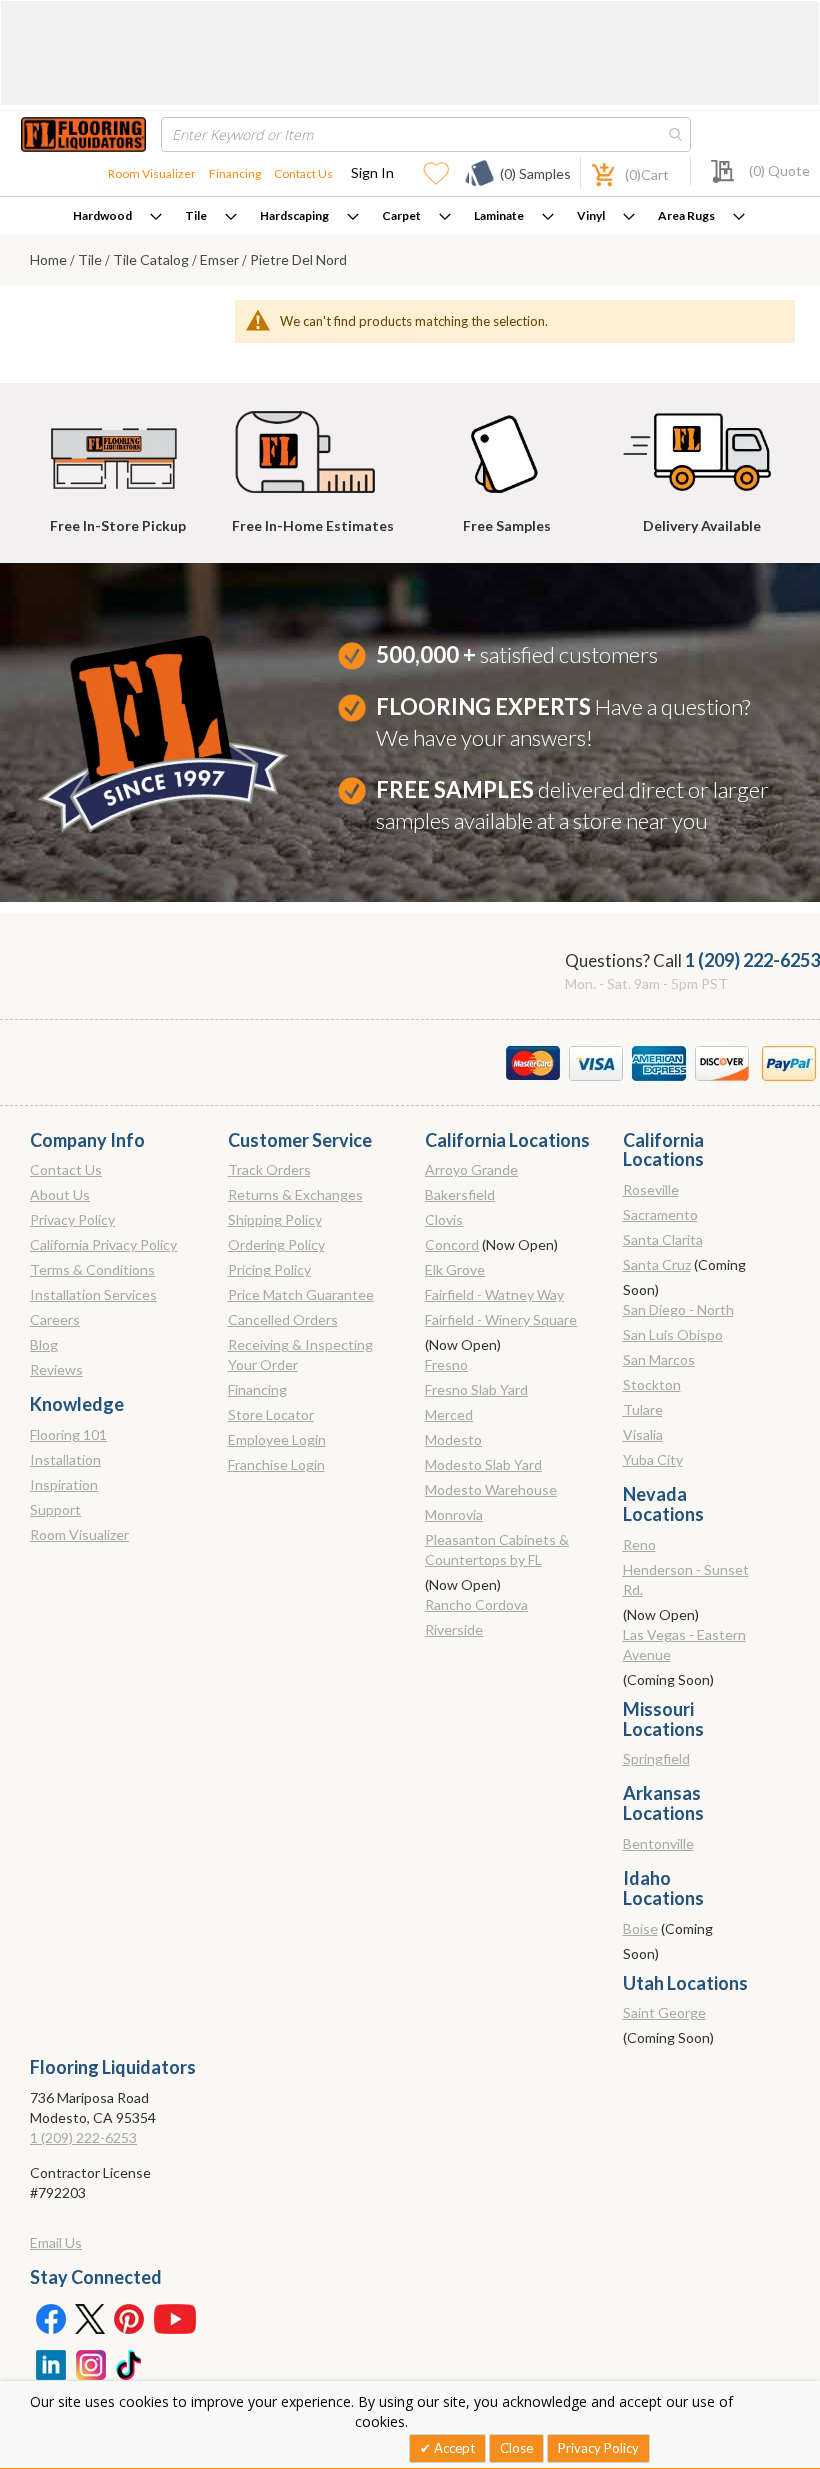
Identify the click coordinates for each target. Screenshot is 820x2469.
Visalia (643, 1434)
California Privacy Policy (103, 1244)
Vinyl (591, 215)
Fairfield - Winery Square (501, 1319)
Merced (449, 1414)
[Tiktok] (130, 2363)
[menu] (410, 216)
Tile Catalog (152, 259)
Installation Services (93, 1294)
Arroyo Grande (471, 1169)
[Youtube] (175, 2318)
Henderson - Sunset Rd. (686, 1579)
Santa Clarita (663, 1239)
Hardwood (102, 215)
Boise (640, 1928)
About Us (60, 1194)
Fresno (446, 1364)
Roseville (651, 1189)
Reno (639, 1544)
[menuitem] (117, 216)
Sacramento (660, 1214)
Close (516, 2448)
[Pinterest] (130, 2318)
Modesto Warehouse (491, 1489)
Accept (453, 2448)
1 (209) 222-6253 (752, 960)
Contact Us (303, 173)
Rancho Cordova (476, 1604)
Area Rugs (686, 215)
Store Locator (271, 1414)
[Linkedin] (50, 2363)
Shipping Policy (275, 1219)
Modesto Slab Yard (483, 1464)
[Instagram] (90, 2363)
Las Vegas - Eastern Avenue (684, 1644)
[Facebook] (50, 2318)
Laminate (499, 215)
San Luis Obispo (673, 1334)
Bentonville (658, 1843)
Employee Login (277, 1439)
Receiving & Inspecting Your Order (300, 1354)
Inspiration (64, 1484)
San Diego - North (678, 1309)
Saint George (664, 2012)
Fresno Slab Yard (476, 1389)
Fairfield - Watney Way (494, 1294)
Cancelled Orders (283, 1319)
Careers (55, 1319)
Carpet (401, 215)
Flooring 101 (68, 1434)
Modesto (453, 1439)
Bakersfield (460, 1194)
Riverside (454, 1629)
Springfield (656, 1758)
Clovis (444, 1219)
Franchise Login (276, 1464)
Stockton (652, 1384)
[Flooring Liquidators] (83, 134)
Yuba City (653, 1459)
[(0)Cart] (592, 172)
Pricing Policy (269, 1269)
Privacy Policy (72, 1219)
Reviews (56, 1369)
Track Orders (269, 1169)
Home (50, 259)
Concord (452, 1244)
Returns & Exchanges (295, 1194)
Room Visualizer (152, 173)
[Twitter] (90, 2318)
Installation (65, 1459)
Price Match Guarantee (301, 1294)
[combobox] (426, 134)
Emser (221, 259)
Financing (235, 173)
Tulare (643, 1409)
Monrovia (454, 1514)
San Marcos (659, 1359)
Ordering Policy (276, 1244)
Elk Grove (455, 1269)
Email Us (56, 2242)
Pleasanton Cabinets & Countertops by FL (497, 1549)
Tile (196, 215)
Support (55, 1509)
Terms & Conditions (92, 1269)
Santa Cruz (657, 1264)
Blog (44, 1344)
